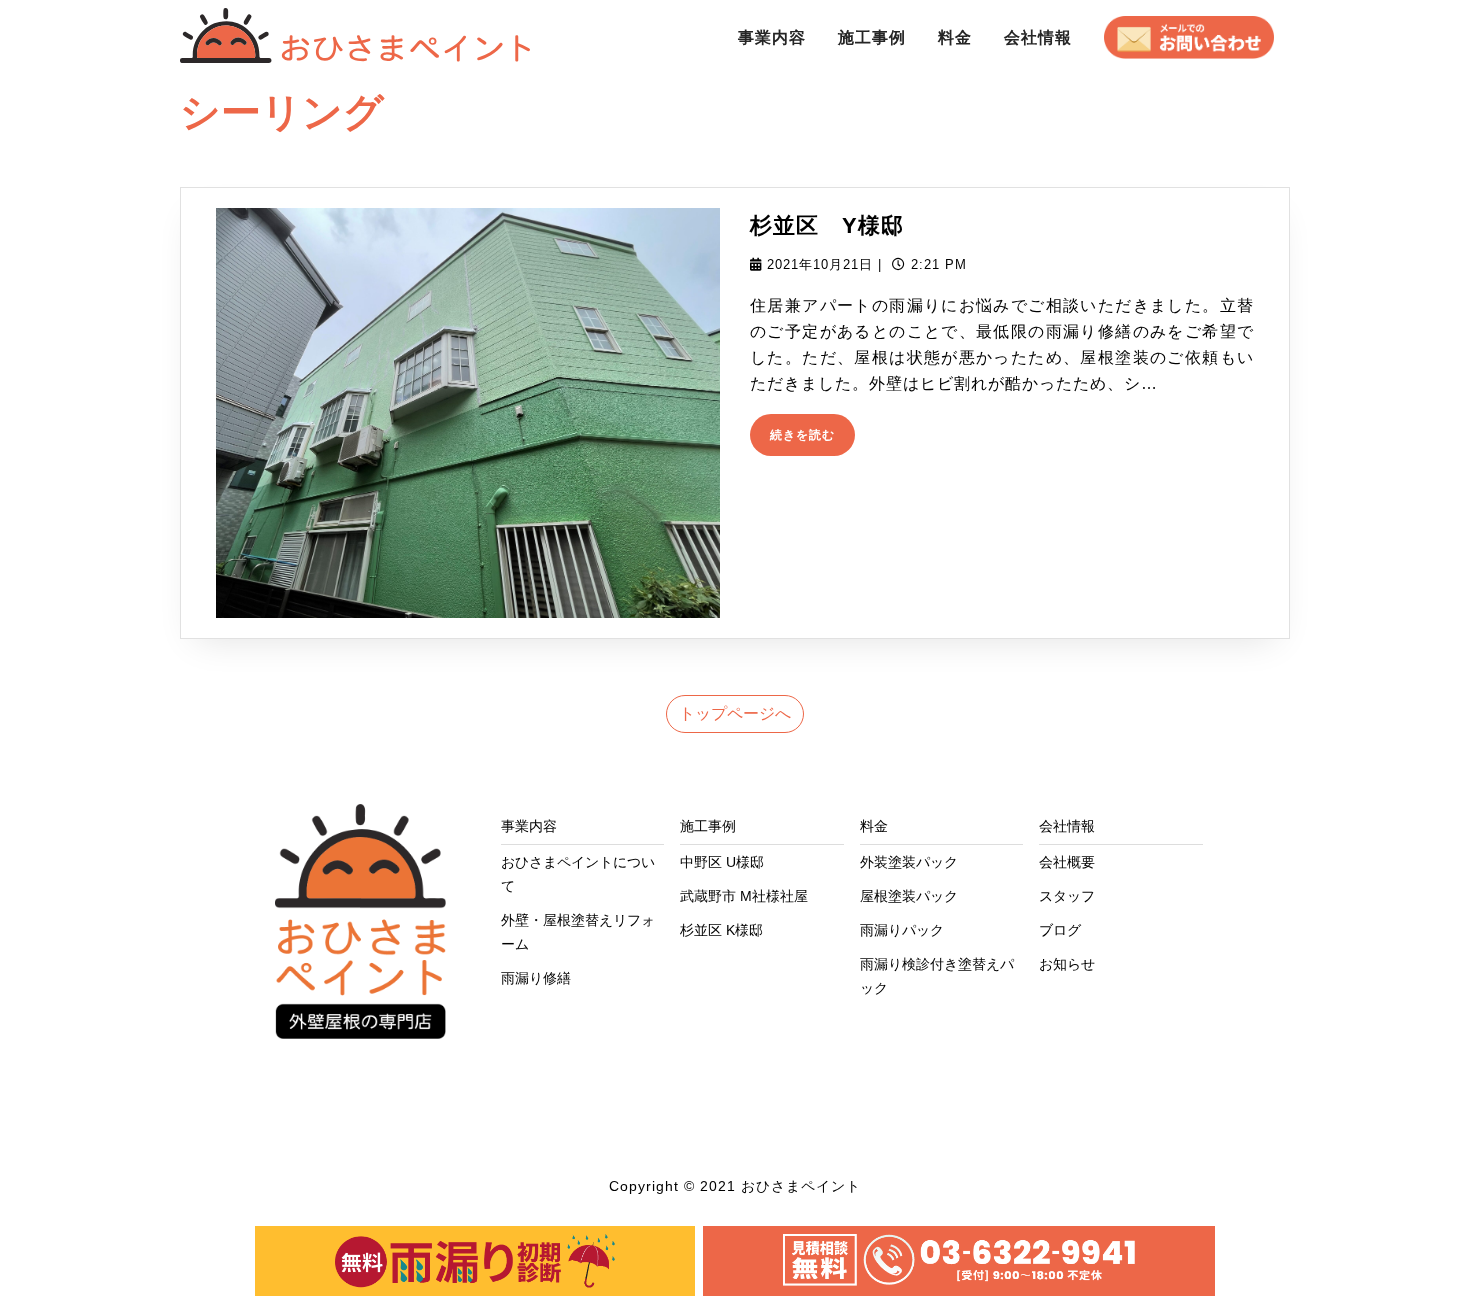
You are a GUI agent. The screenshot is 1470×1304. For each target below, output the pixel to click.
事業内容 (772, 37)
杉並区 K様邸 (721, 930)
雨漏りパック (902, 930)
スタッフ (1067, 896)
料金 (955, 37)
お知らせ (1067, 964)
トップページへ (735, 713)
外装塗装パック (909, 862)
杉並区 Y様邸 (827, 225)
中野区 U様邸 (722, 862)
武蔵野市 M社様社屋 (744, 896)
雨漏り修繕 (536, 978)
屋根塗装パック (909, 896)
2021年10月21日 (820, 264)
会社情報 (1038, 37)
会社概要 (1067, 862)
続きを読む (808, 439)
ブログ (1060, 930)
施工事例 (872, 37)
